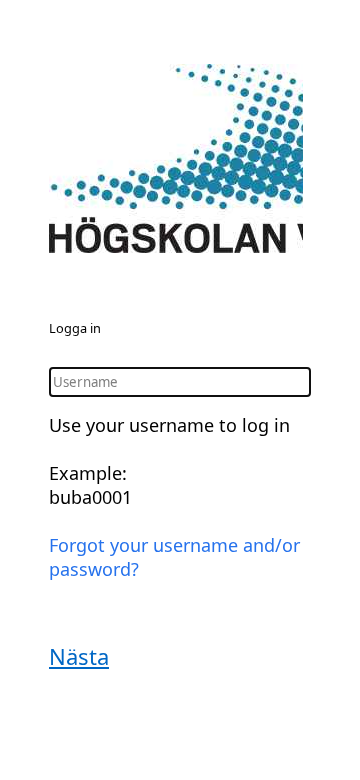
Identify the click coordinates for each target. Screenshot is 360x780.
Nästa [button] (79, 656)
